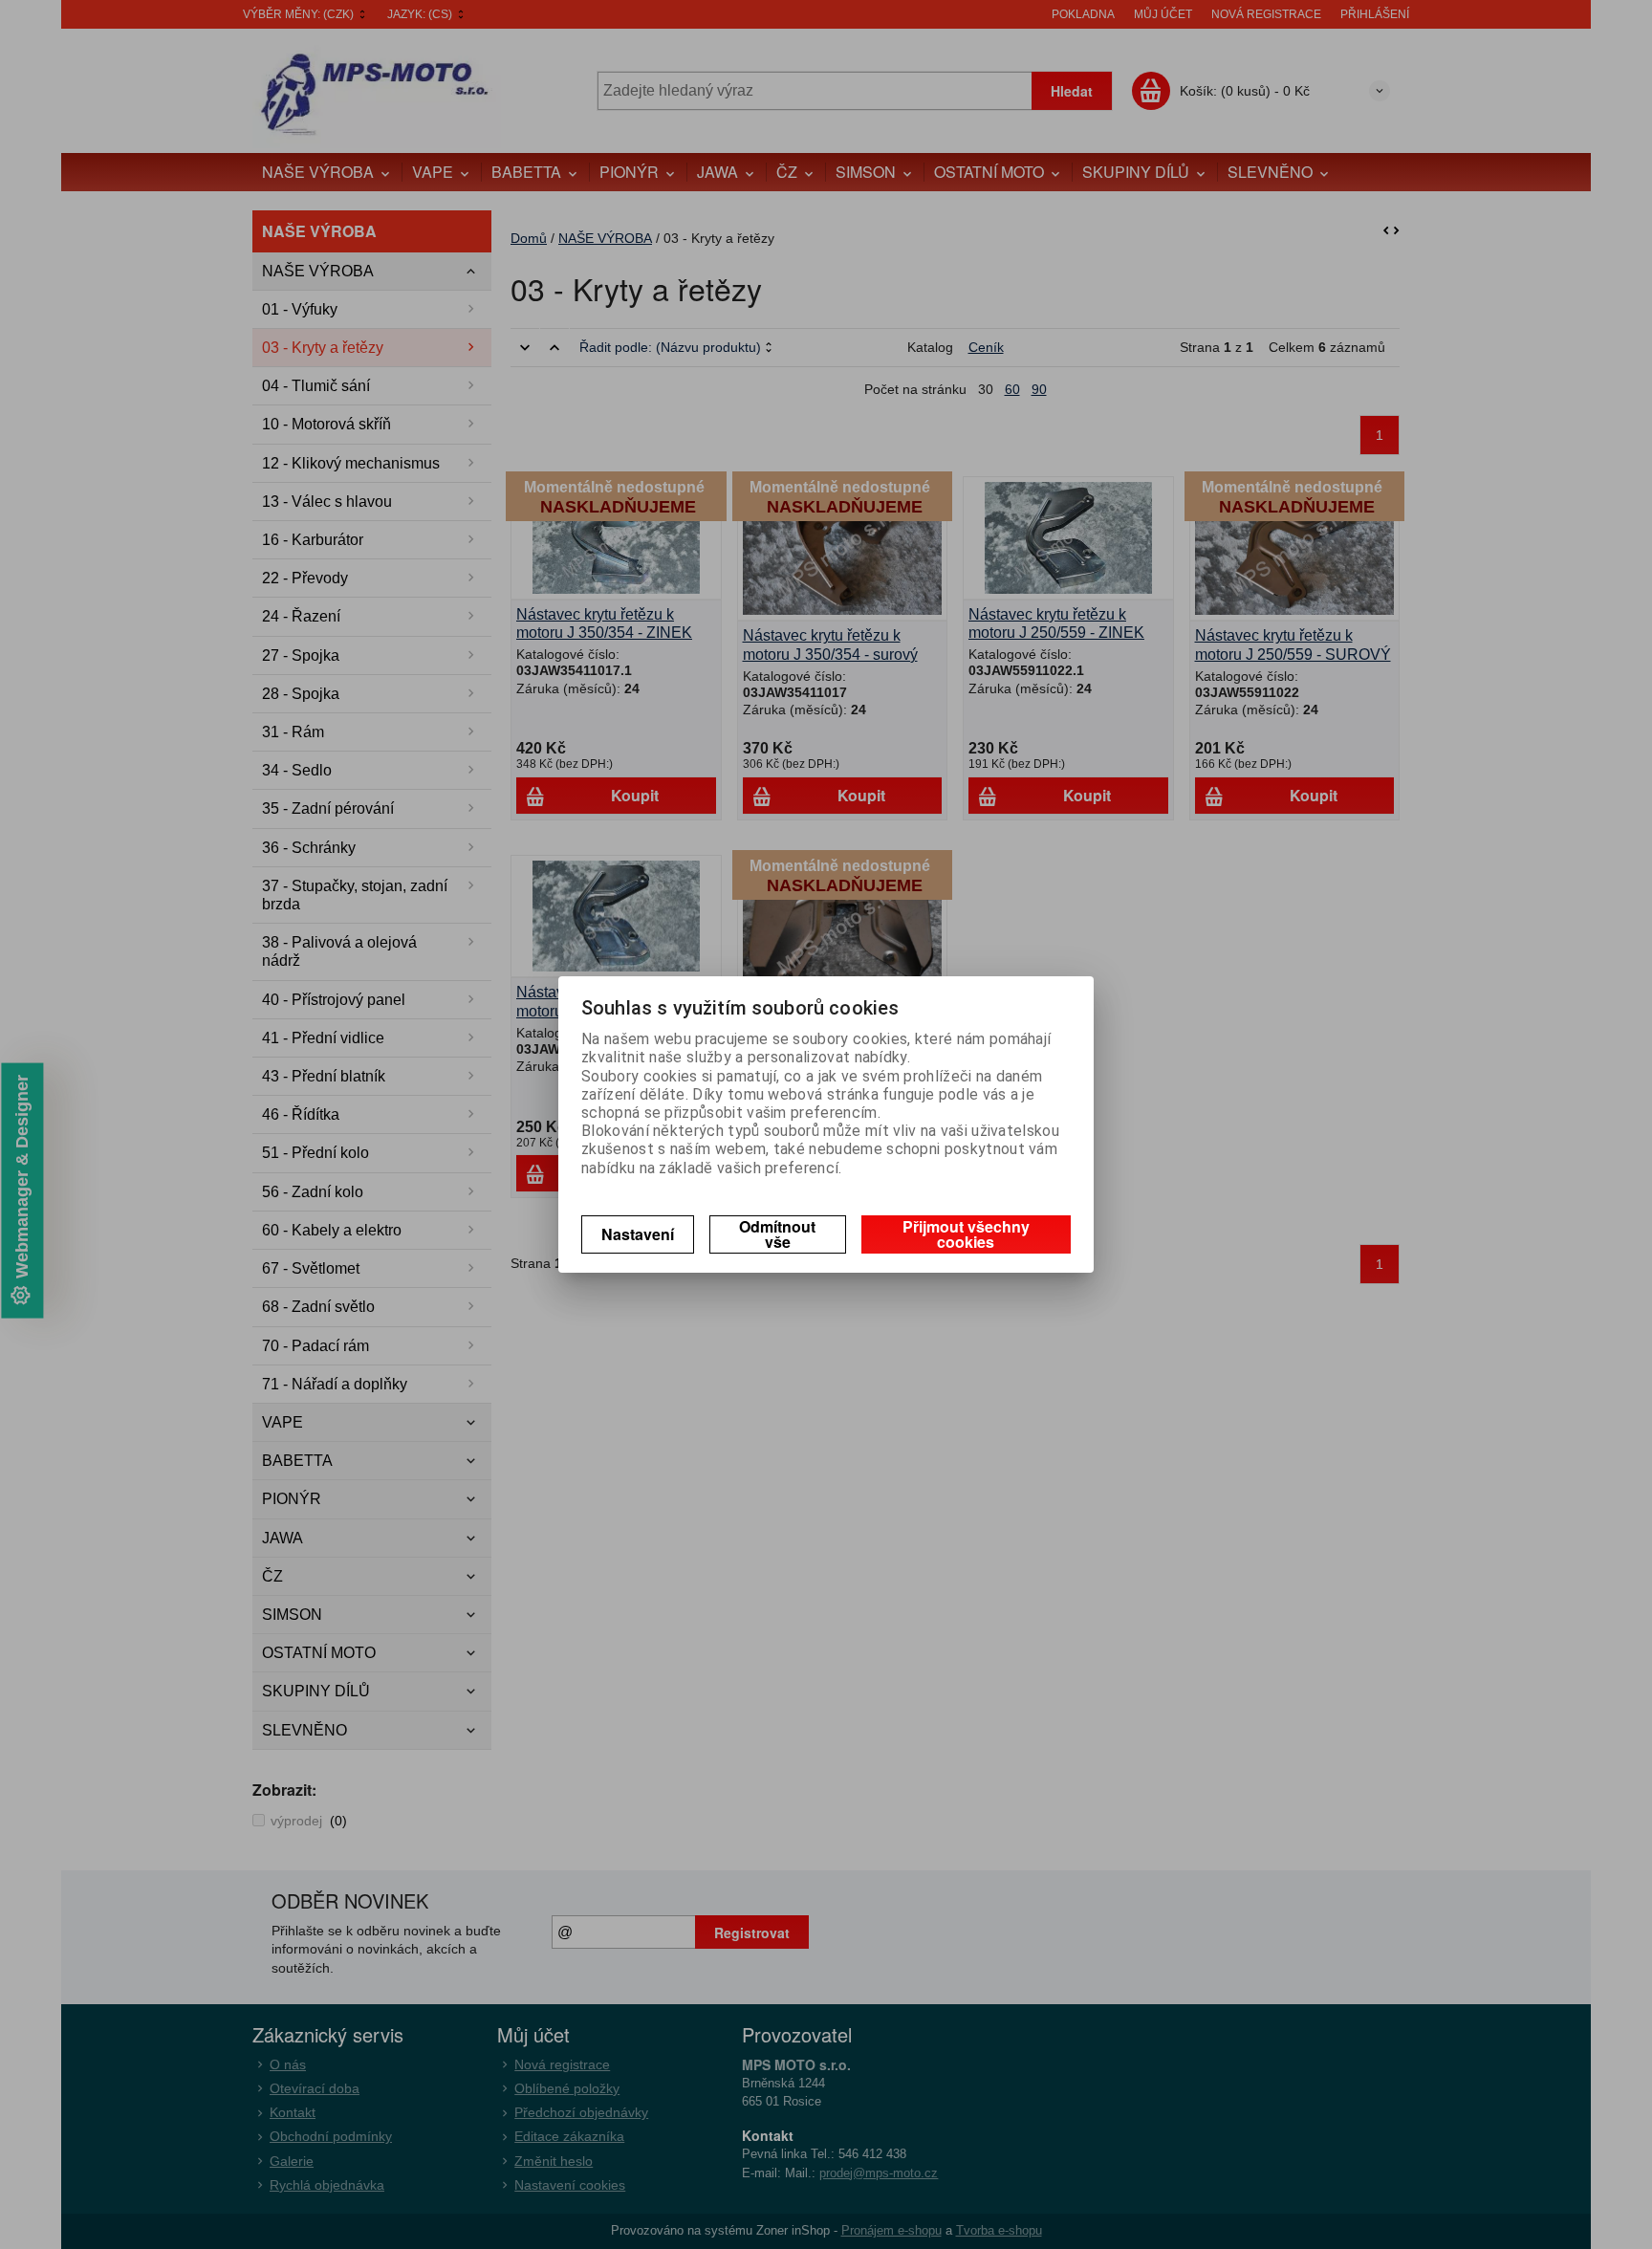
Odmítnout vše (777, 1234)
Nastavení (638, 1234)
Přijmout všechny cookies (966, 1234)
